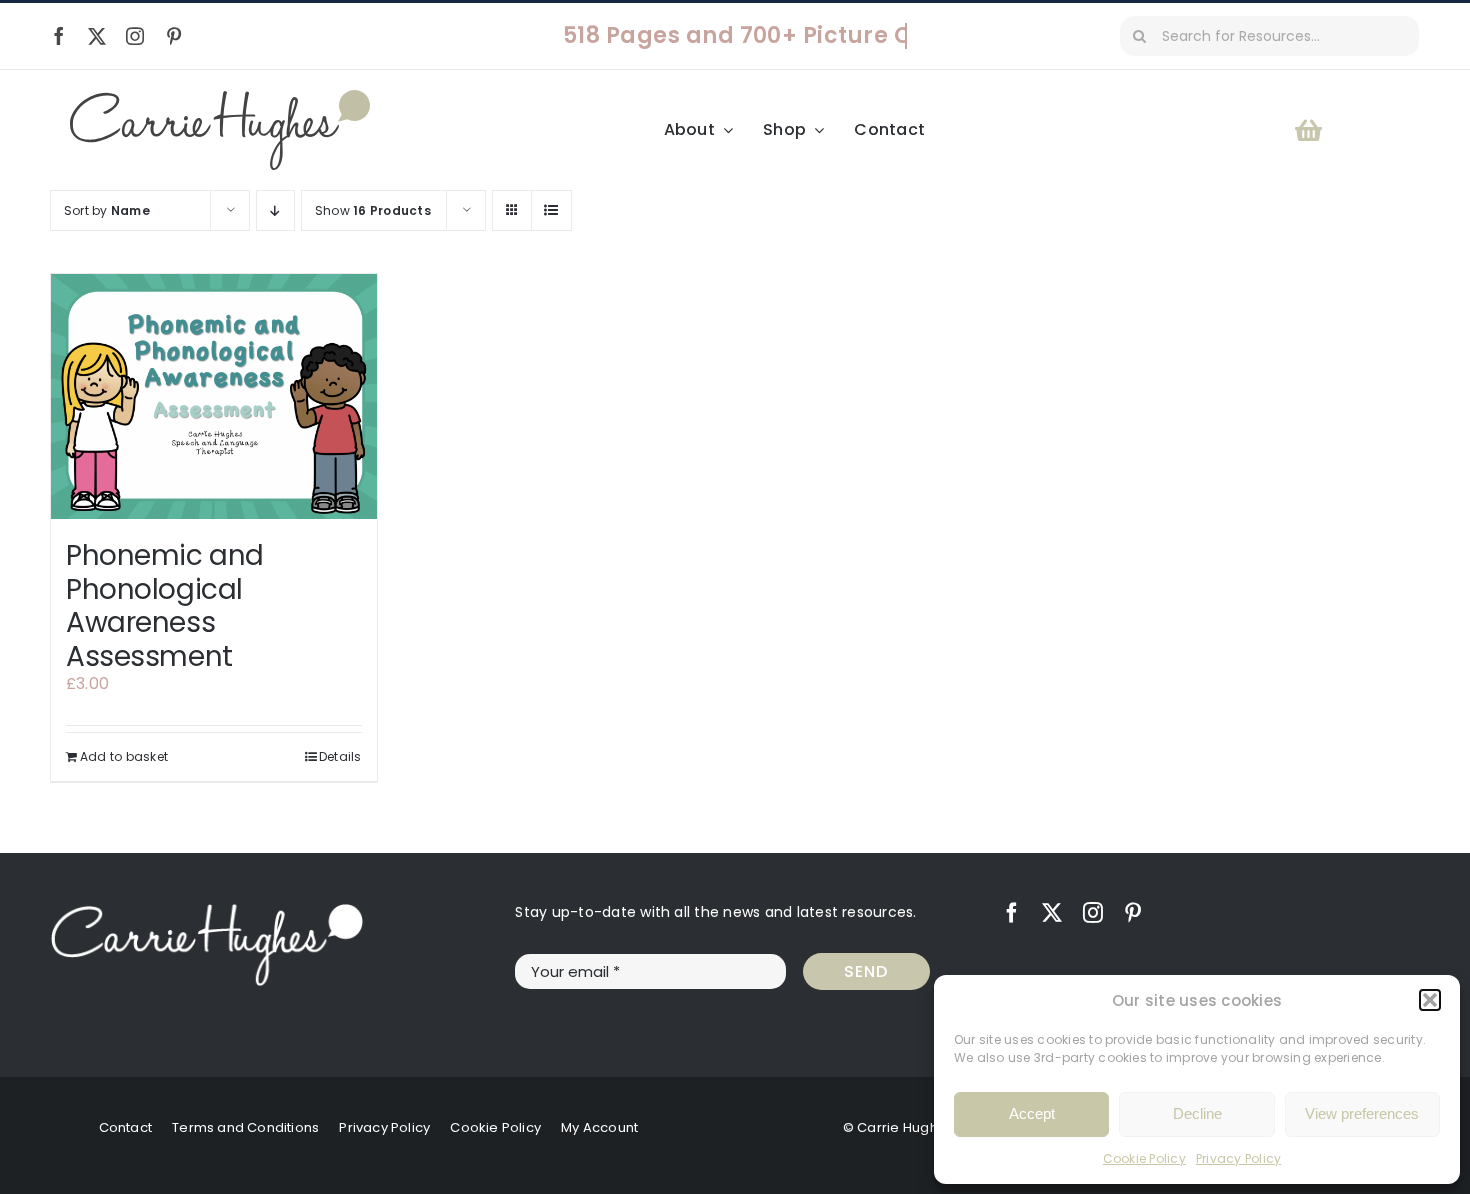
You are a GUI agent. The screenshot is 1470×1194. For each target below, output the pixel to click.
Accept (1032, 1113)
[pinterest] (174, 36)
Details (340, 756)
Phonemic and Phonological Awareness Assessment (165, 606)
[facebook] (59, 36)
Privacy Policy (1238, 1158)
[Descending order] (275, 210)
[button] (1430, 1000)
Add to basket (124, 756)
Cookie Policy (1144, 1158)
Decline (1197, 1113)
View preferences (1362, 1113)
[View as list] (551, 210)
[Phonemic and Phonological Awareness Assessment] (214, 396)
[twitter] (97, 36)
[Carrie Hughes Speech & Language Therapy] (220, 97)
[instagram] (135, 36)
